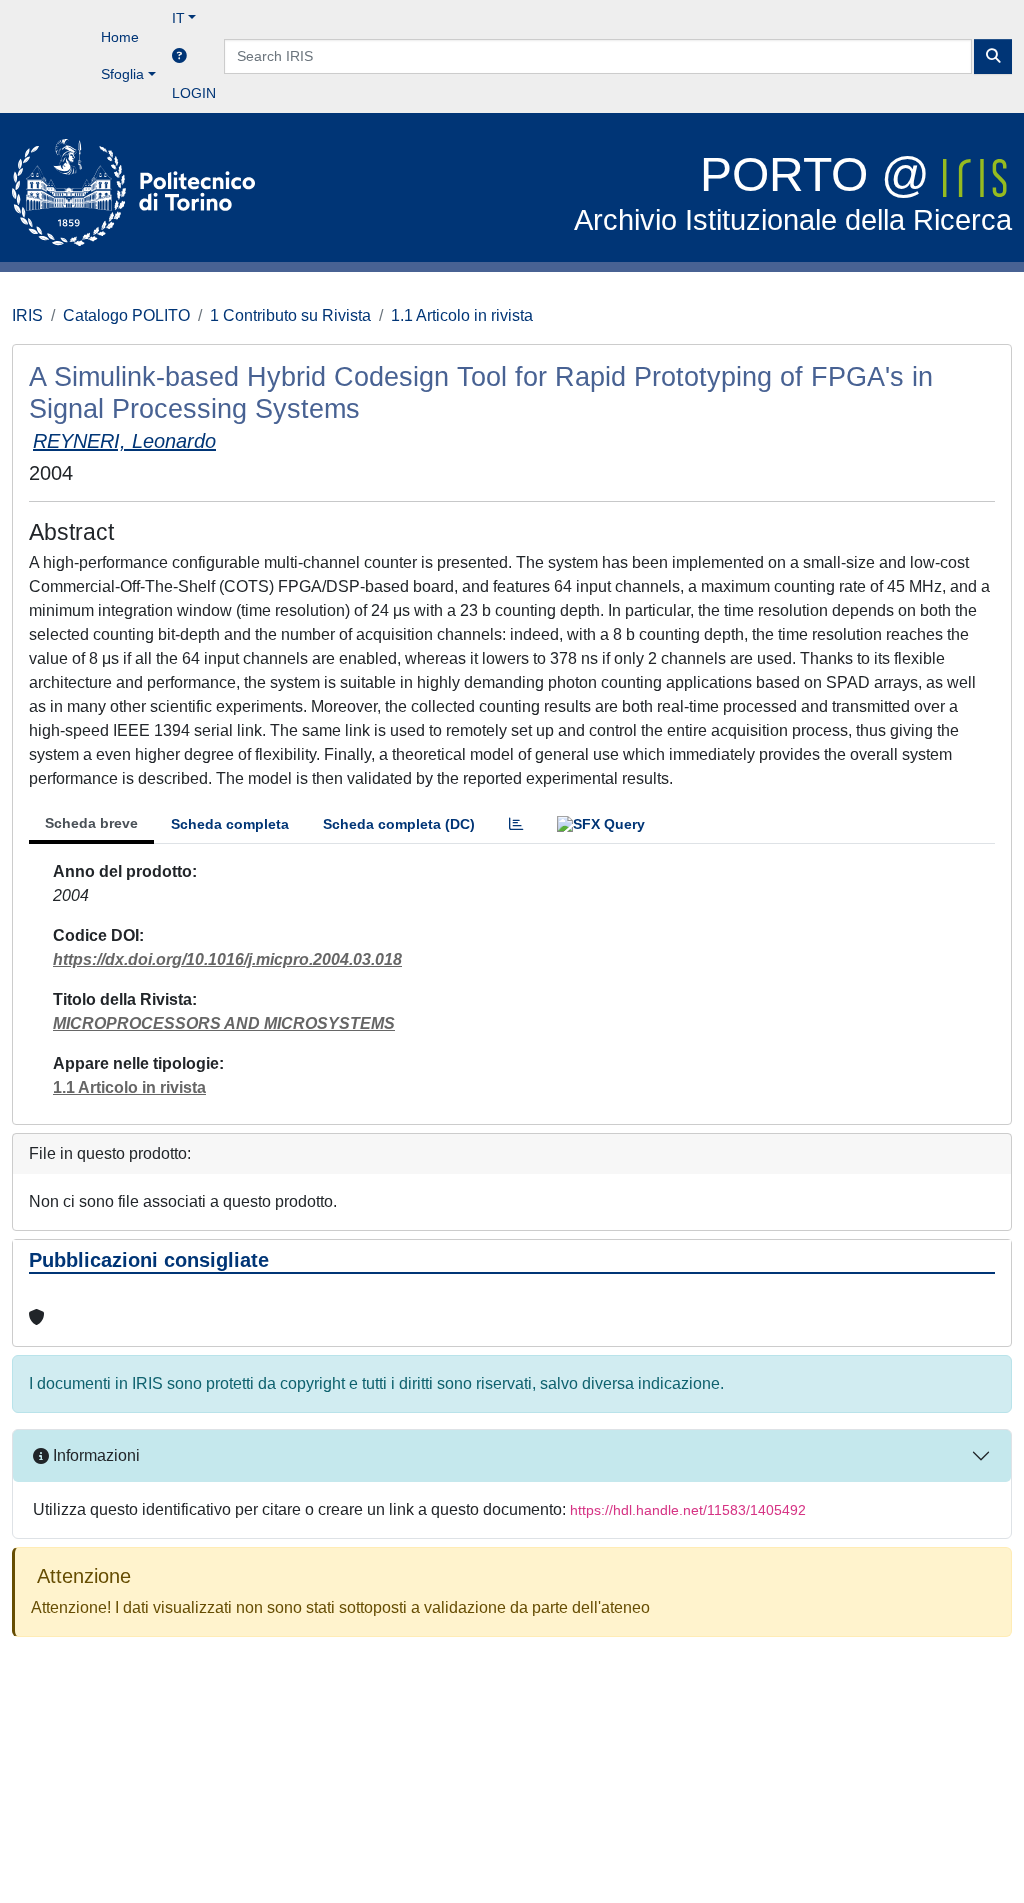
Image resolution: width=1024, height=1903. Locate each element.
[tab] (516, 824)
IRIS (27, 315)
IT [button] (178, 18)
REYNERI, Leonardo (124, 441)
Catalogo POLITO (126, 315)
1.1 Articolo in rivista (462, 315)
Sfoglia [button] (122, 74)
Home (120, 37)
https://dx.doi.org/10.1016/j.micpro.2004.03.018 (227, 959)
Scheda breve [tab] (91, 823)
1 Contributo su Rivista (290, 315)
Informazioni (94, 1455)
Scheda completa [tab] (230, 824)
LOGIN (194, 93)
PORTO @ (793, 192)
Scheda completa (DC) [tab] (399, 824)
